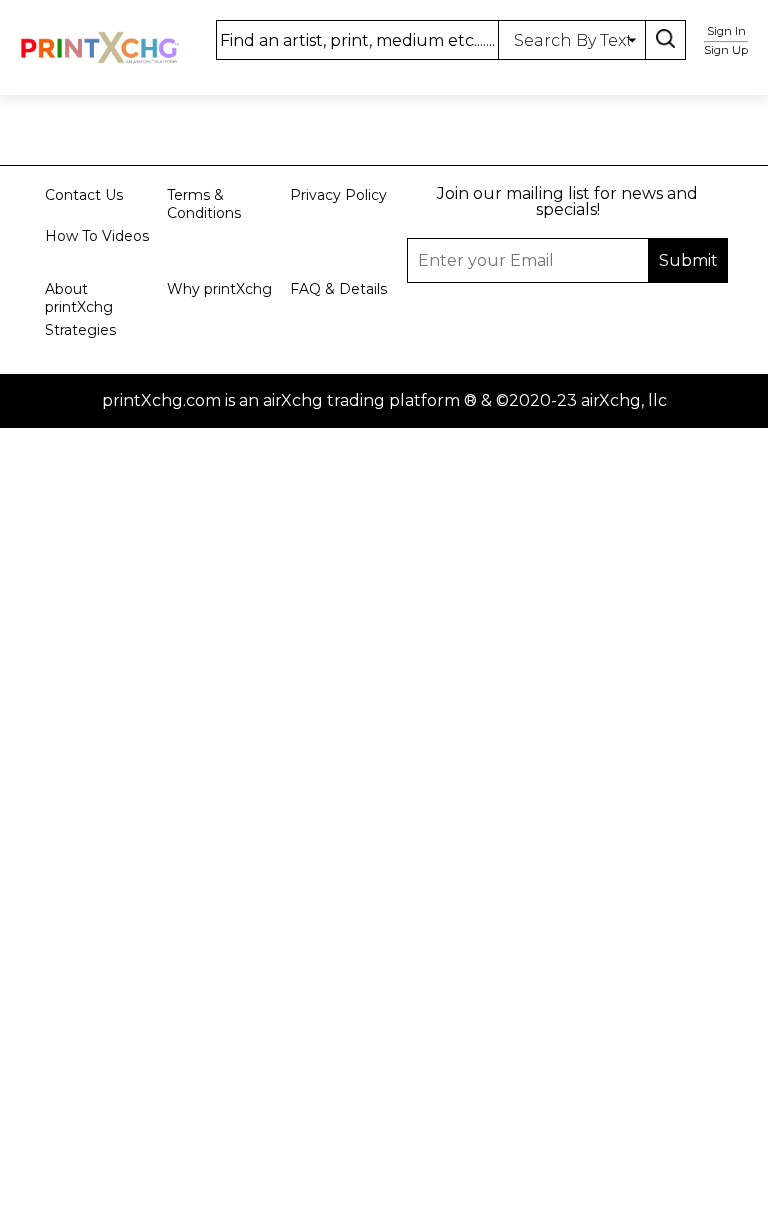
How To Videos (97, 236)
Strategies (80, 330)
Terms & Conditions (204, 204)
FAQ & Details (338, 289)
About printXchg (79, 298)
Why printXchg (219, 289)
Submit (384, 589)
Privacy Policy (338, 195)
